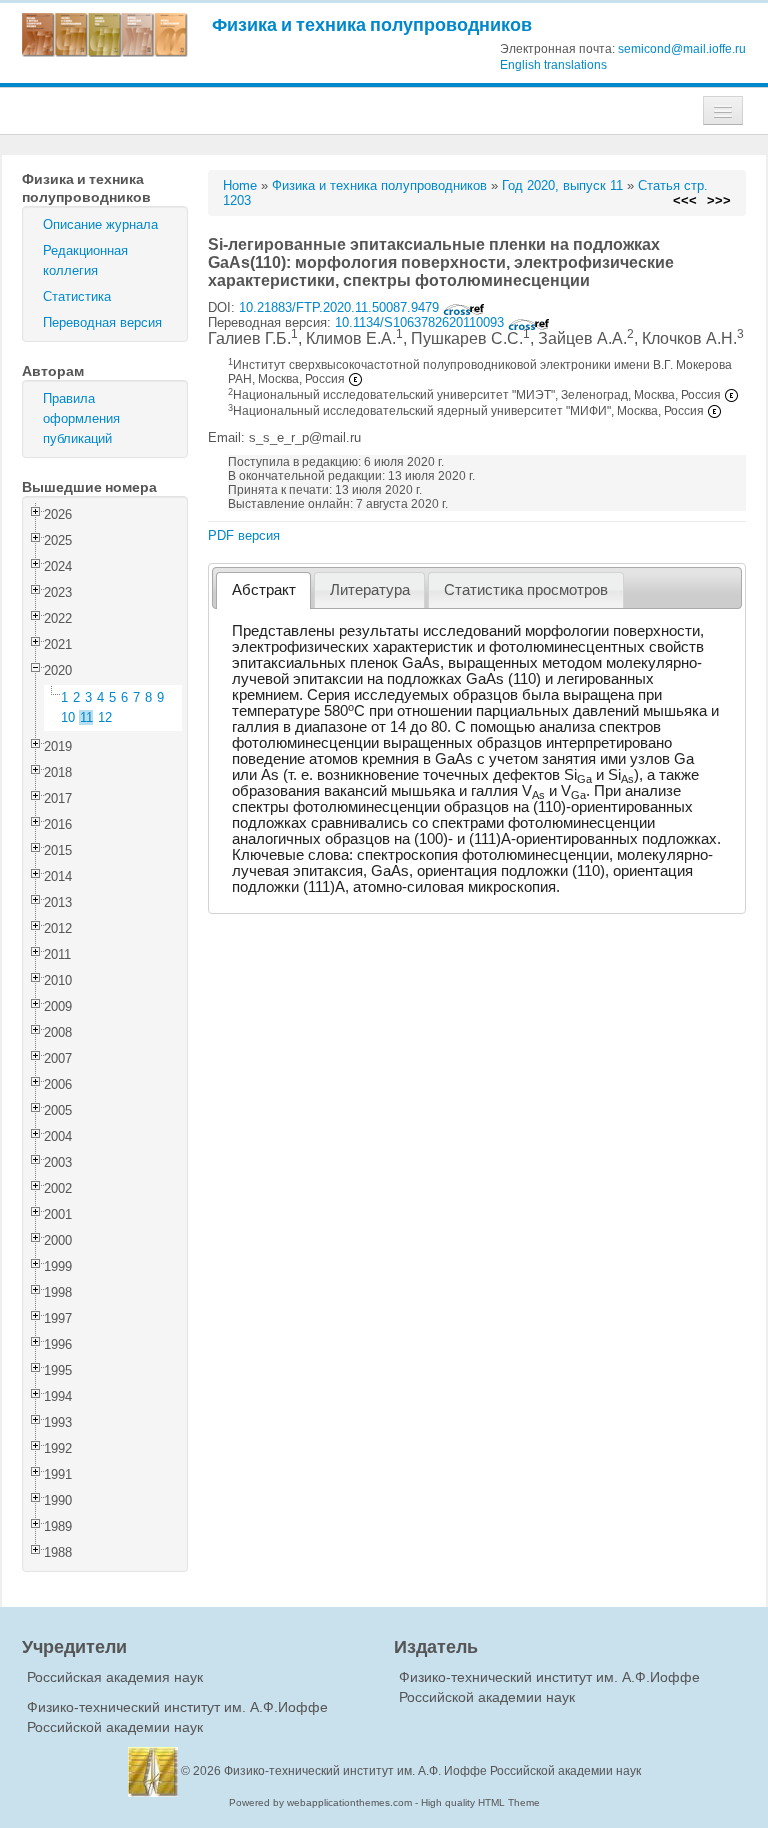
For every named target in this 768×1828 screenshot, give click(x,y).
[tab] (263, 590)
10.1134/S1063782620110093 (421, 322)
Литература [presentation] (370, 590)
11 (86, 717)
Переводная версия (102, 322)
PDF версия (244, 535)
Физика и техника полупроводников (372, 24)
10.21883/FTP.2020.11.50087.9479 (341, 307)
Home (240, 185)
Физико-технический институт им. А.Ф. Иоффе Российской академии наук (432, 1771)
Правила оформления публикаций (81, 418)
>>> (719, 200)
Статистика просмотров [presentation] (526, 590)
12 (105, 717)
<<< (685, 200)
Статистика (77, 296)
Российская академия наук (115, 1677)
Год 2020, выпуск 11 (562, 185)
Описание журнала (100, 224)
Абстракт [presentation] (264, 590)
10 (68, 717)
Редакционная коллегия (85, 260)
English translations (553, 65)
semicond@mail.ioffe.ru (682, 49)
